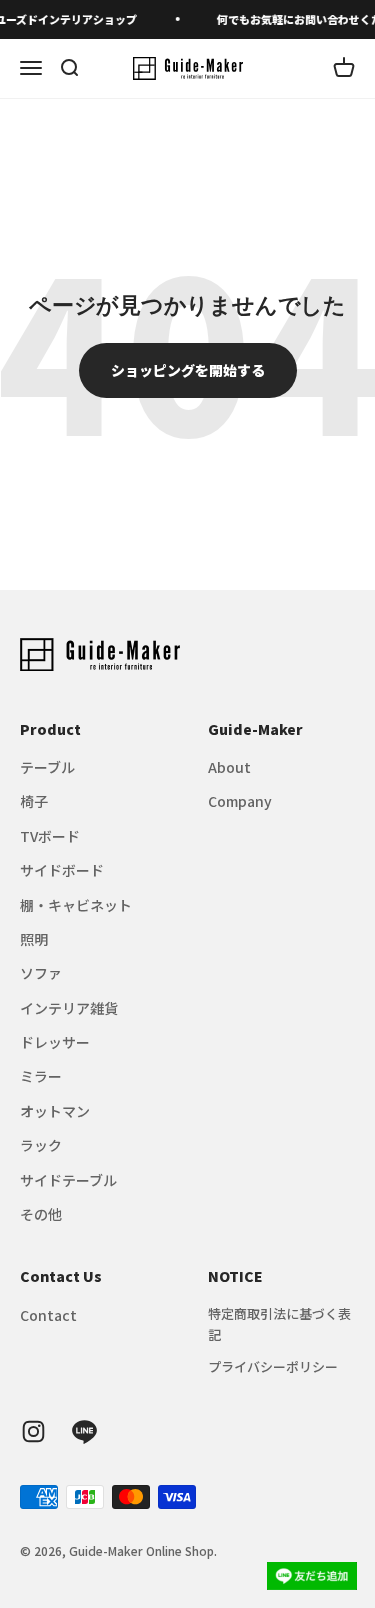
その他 (41, 1214)
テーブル (47, 767)
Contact (48, 1315)
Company (240, 801)
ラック (41, 1145)
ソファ (41, 973)
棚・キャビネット (76, 905)
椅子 (34, 801)
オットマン (55, 1111)
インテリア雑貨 (69, 1008)
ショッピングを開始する (188, 370)
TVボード (50, 836)
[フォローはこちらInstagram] (33, 1431)
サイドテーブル (68, 1180)
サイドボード (62, 870)
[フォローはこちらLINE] (84, 1431)
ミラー (41, 1076)
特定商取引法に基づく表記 (279, 1324)
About (229, 767)
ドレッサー (55, 1042)
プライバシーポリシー (273, 1366)
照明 (34, 939)
